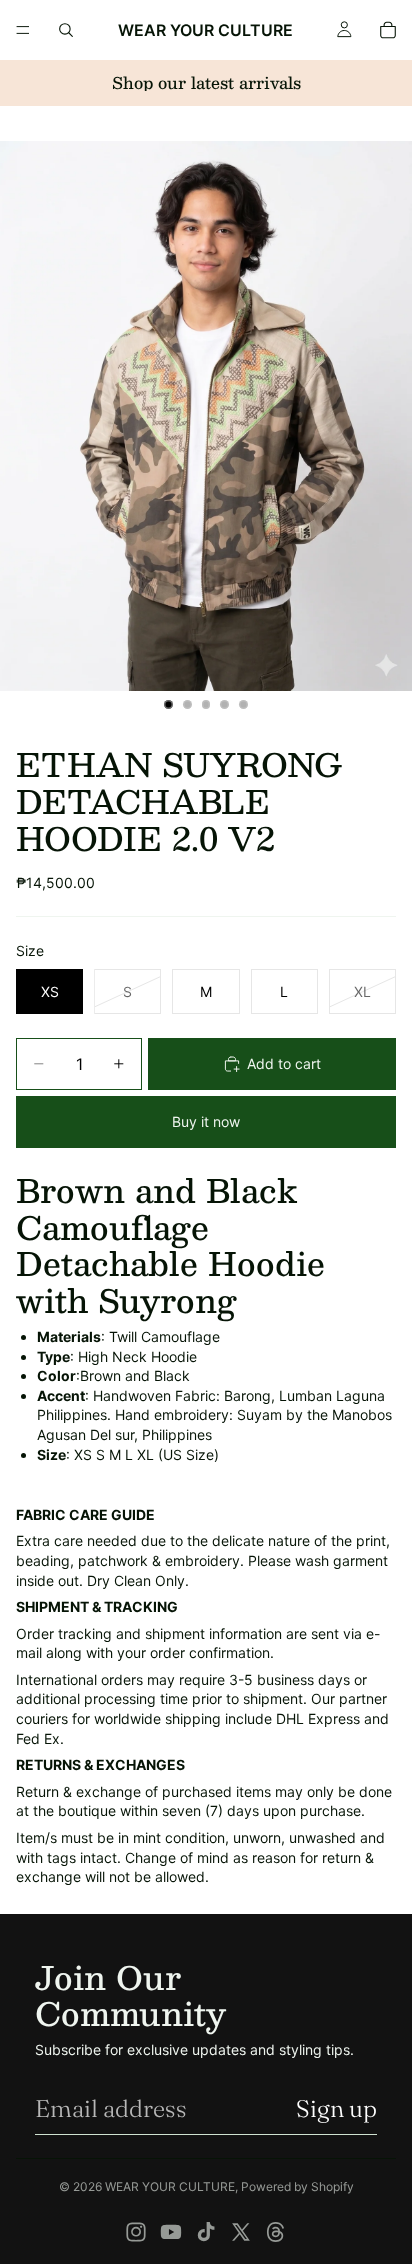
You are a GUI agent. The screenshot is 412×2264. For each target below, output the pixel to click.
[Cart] (388, 30)
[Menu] (23, 30)
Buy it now (206, 1121)
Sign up (336, 2108)
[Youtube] (171, 2232)
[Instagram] (136, 2232)
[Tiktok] (206, 2232)
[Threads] (276, 2232)
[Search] (66, 30)
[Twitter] (241, 2232)
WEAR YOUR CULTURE (170, 2186)
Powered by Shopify (297, 2186)
